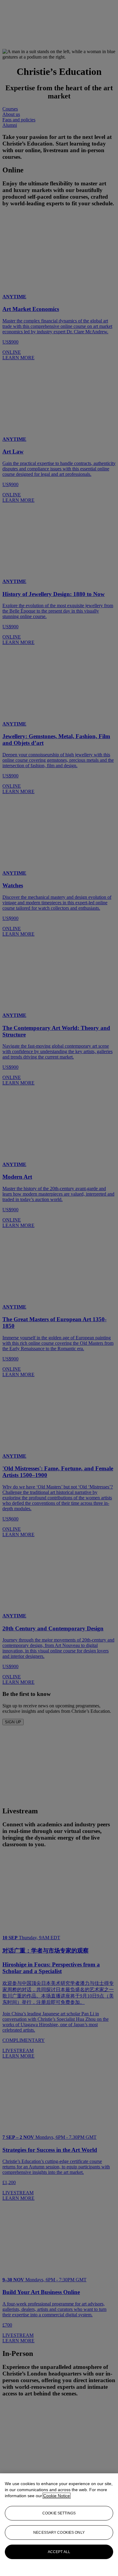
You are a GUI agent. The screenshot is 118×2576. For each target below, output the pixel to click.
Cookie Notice (57, 2496)
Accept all (59, 2552)
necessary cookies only (59, 2533)
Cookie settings (59, 2513)
